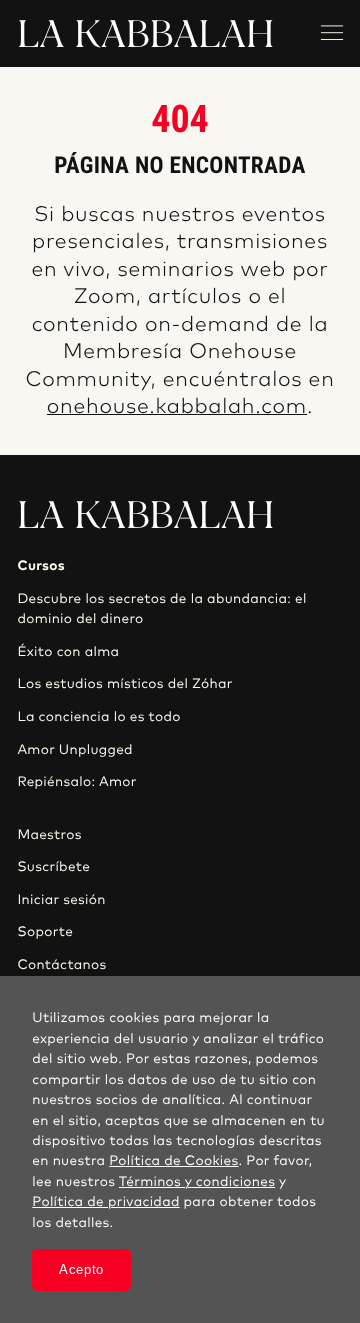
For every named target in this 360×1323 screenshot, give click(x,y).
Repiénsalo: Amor (76, 782)
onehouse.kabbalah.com (177, 407)
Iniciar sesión (61, 900)
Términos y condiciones (197, 1182)
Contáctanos (61, 965)
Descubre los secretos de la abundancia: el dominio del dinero (161, 609)
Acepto (81, 1269)
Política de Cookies (173, 1161)
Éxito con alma (68, 652)
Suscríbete (53, 867)
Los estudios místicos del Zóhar (124, 684)
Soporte (45, 932)
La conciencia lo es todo (98, 717)
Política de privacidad (105, 1202)
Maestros (49, 835)
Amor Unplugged (74, 750)
